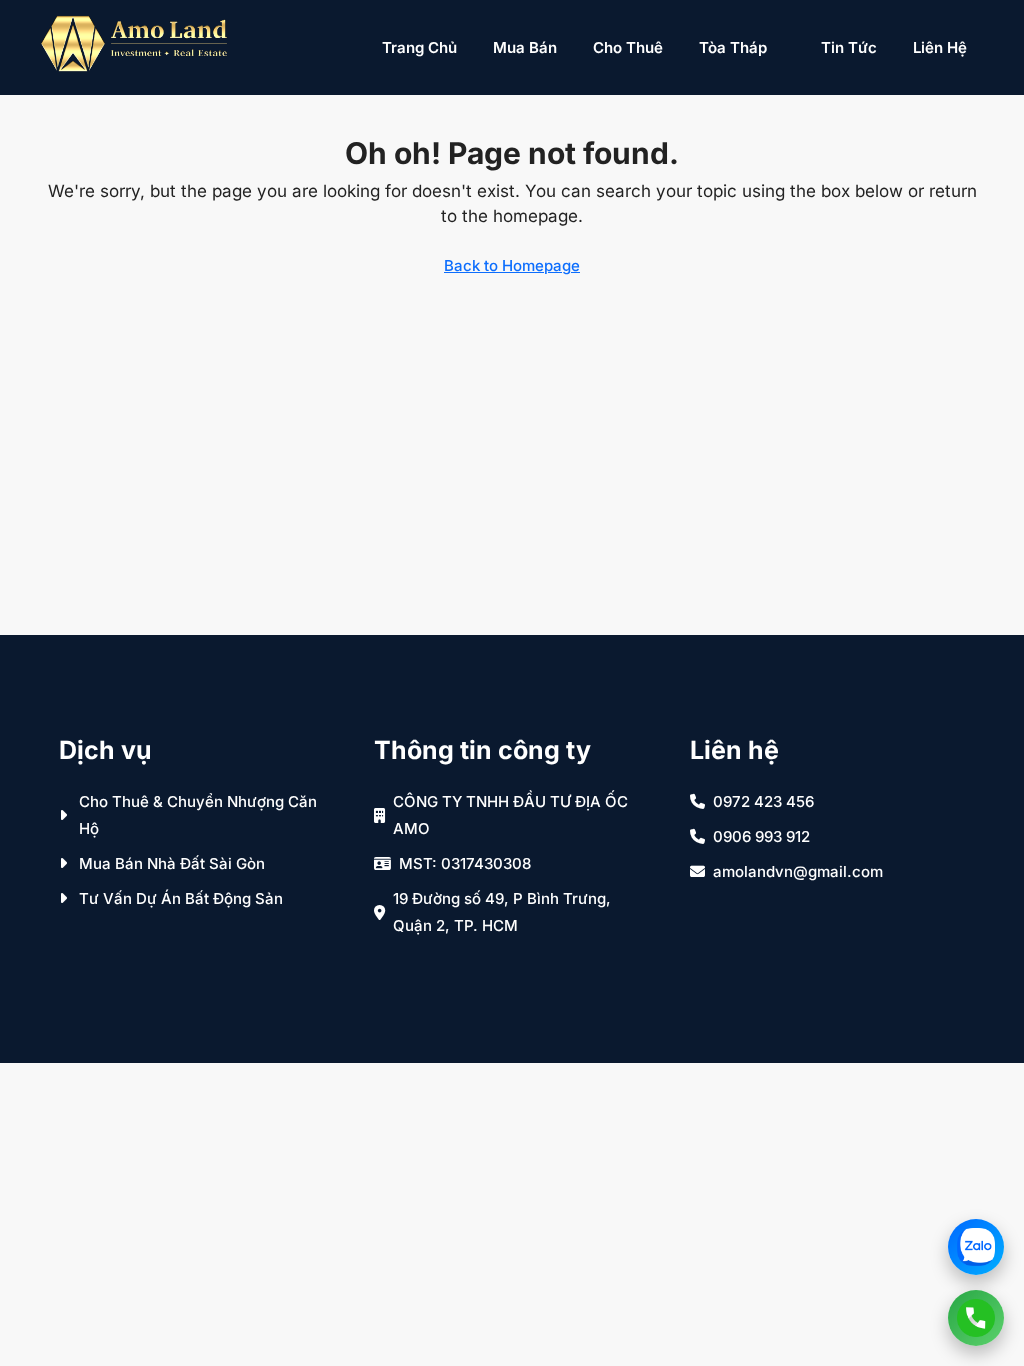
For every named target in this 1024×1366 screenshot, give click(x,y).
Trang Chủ (419, 47)
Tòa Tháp (733, 47)
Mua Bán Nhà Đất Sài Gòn (172, 863)
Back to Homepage (512, 265)
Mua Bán (525, 47)
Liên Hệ (940, 47)
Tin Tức (849, 47)
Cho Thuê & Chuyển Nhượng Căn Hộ (198, 815)
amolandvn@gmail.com (798, 871)
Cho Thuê (628, 47)
